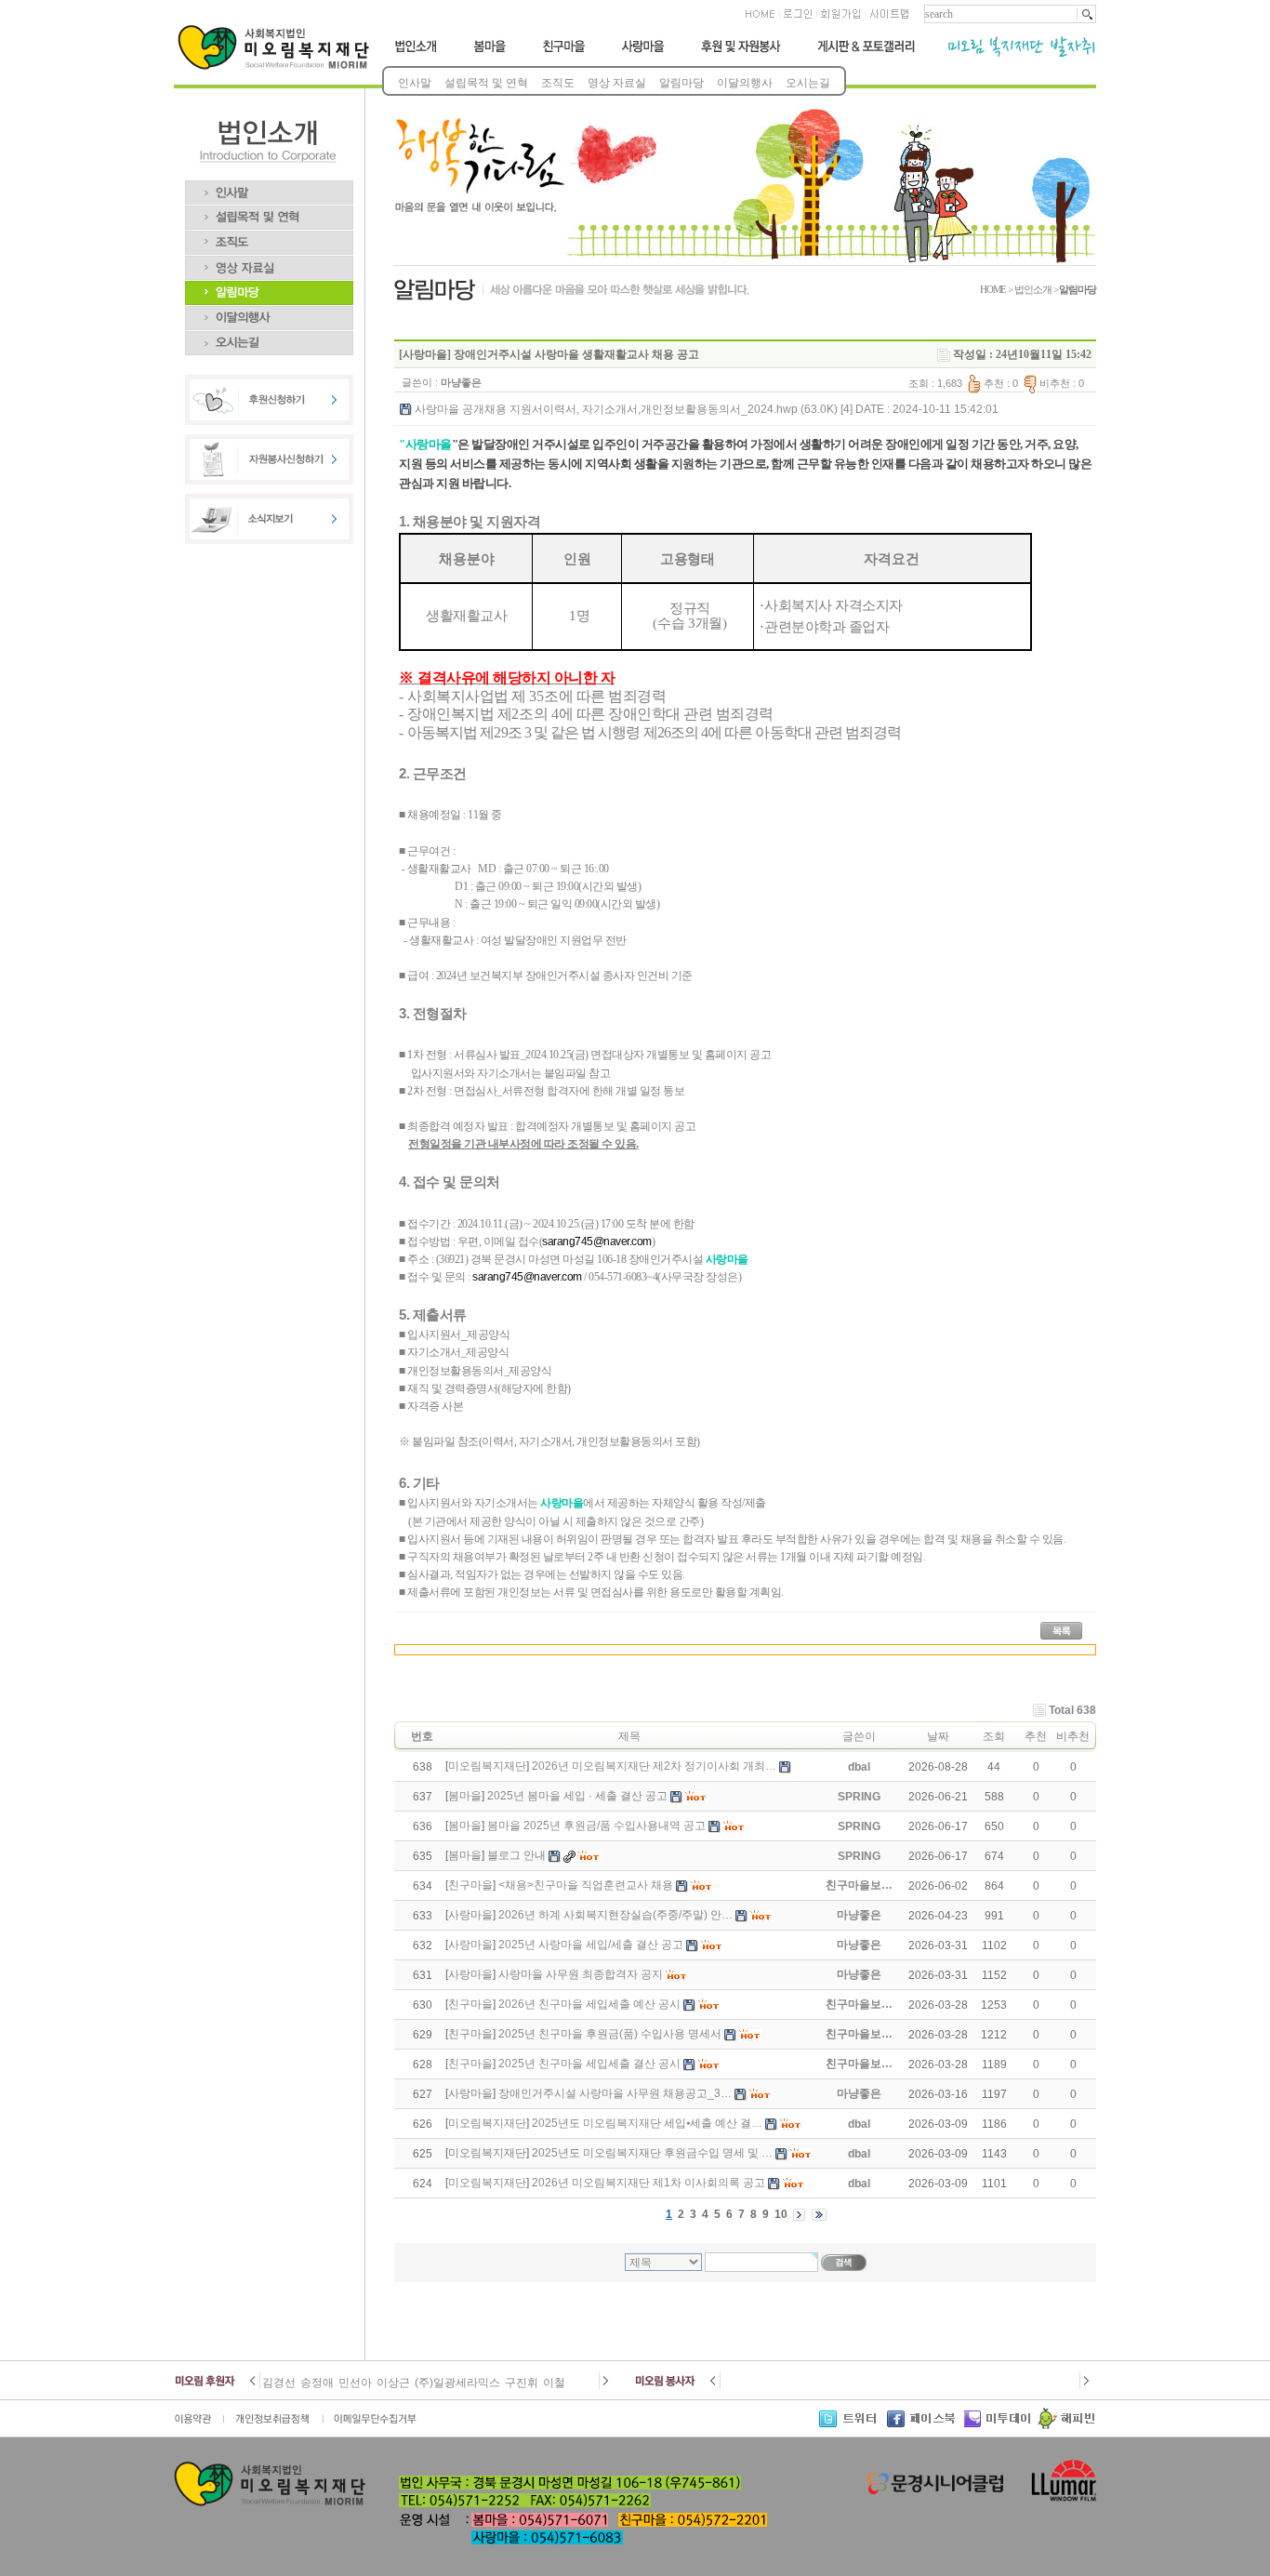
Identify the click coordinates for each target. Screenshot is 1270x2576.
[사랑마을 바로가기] (644, 54)
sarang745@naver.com (597, 1242)
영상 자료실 (617, 83)
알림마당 (681, 83)
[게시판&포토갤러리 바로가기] (865, 54)
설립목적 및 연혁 (486, 83)
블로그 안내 (516, 1855)
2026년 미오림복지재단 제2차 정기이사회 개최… (654, 1766)
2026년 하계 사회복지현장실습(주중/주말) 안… (615, 1915)
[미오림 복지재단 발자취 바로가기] (1014, 54)
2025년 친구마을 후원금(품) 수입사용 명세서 (610, 2034)
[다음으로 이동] (605, 2385)
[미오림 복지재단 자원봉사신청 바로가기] (269, 481)
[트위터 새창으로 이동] (853, 2425)
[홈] (761, 20)
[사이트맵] (888, 20)
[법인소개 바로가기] (417, 54)
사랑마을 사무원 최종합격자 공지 (581, 1974)
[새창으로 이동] (199, 2425)
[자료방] (269, 262)
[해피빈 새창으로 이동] (1066, 2425)
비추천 (1073, 1736)
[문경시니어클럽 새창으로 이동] (935, 2491)
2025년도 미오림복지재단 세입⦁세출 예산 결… (647, 2123)
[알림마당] (269, 287)
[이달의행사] (269, 312)
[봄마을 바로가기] (488, 54)
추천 (1036, 1736)
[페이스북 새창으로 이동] (926, 2425)
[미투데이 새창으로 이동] (1000, 2425)
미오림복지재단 (487, 1766)
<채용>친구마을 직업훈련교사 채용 (586, 1885)
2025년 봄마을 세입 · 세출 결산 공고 (577, 1796)
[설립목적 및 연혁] (269, 212)
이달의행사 (745, 83)
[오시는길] (269, 338)
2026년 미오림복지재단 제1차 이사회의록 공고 (648, 2183)
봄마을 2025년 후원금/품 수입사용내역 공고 (596, 1826)
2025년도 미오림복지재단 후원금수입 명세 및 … (652, 2153)
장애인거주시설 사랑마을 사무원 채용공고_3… (615, 2093)
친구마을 (470, 1885)
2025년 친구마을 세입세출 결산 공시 (589, 2064)
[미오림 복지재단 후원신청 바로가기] (269, 421)
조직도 (558, 83)
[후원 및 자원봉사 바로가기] (740, 54)
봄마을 (465, 1796)
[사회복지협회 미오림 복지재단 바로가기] (278, 66)
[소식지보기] (269, 540)
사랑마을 (470, 1915)
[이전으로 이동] (254, 2385)
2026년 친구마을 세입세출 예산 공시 (589, 2004)
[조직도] (269, 237)
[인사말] (269, 187)
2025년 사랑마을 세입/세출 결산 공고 (591, 1945)
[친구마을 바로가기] (564, 54)
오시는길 (808, 83)
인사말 (415, 83)
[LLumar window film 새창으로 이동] (1061, 2500)
